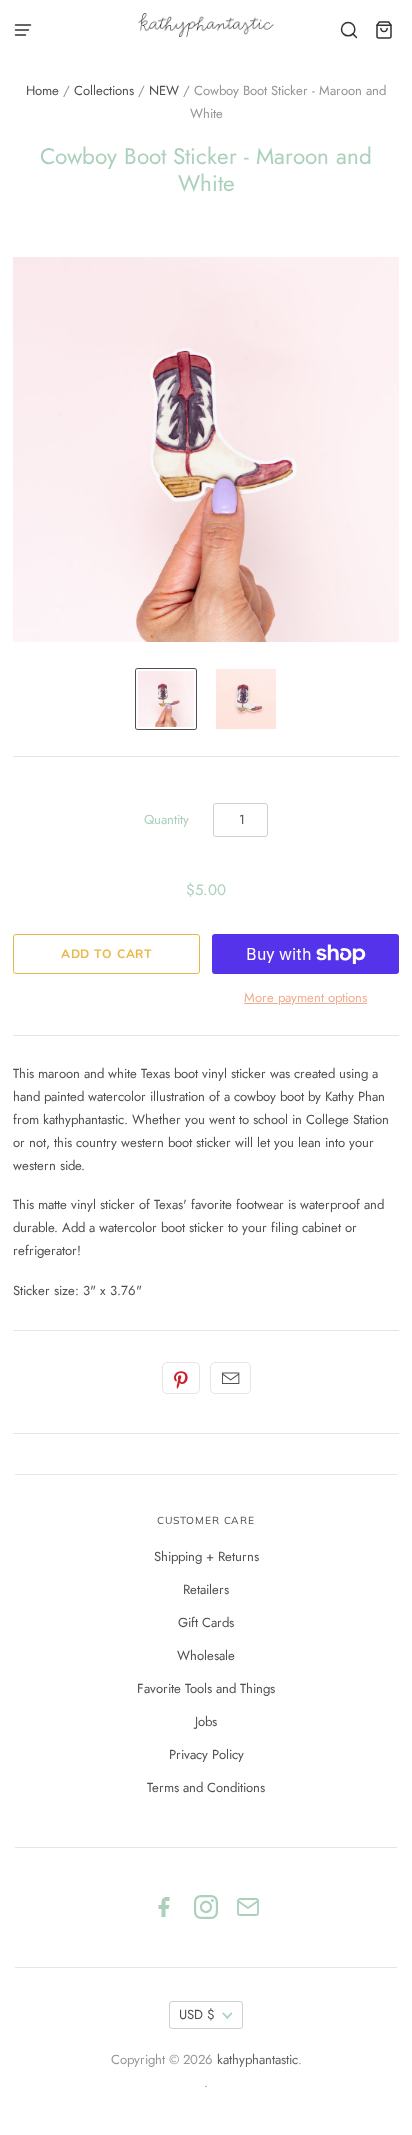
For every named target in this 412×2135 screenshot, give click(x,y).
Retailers (206, 1589)
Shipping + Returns (206, 1556)
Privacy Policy (206, 1754)
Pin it (181, 1378)
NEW (164, 90)
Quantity (166, 819)
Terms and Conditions (206, 1787)
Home (42, 90)
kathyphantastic (257, 2059)
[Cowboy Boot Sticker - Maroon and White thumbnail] (166, 699)
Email (230, 1378)
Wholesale (206, 1655)
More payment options (305, 997)
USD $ (197, 2014)
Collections (104, 90)
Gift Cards (206, 1622)
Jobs (206, 1721)
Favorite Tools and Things (206, 1688)
